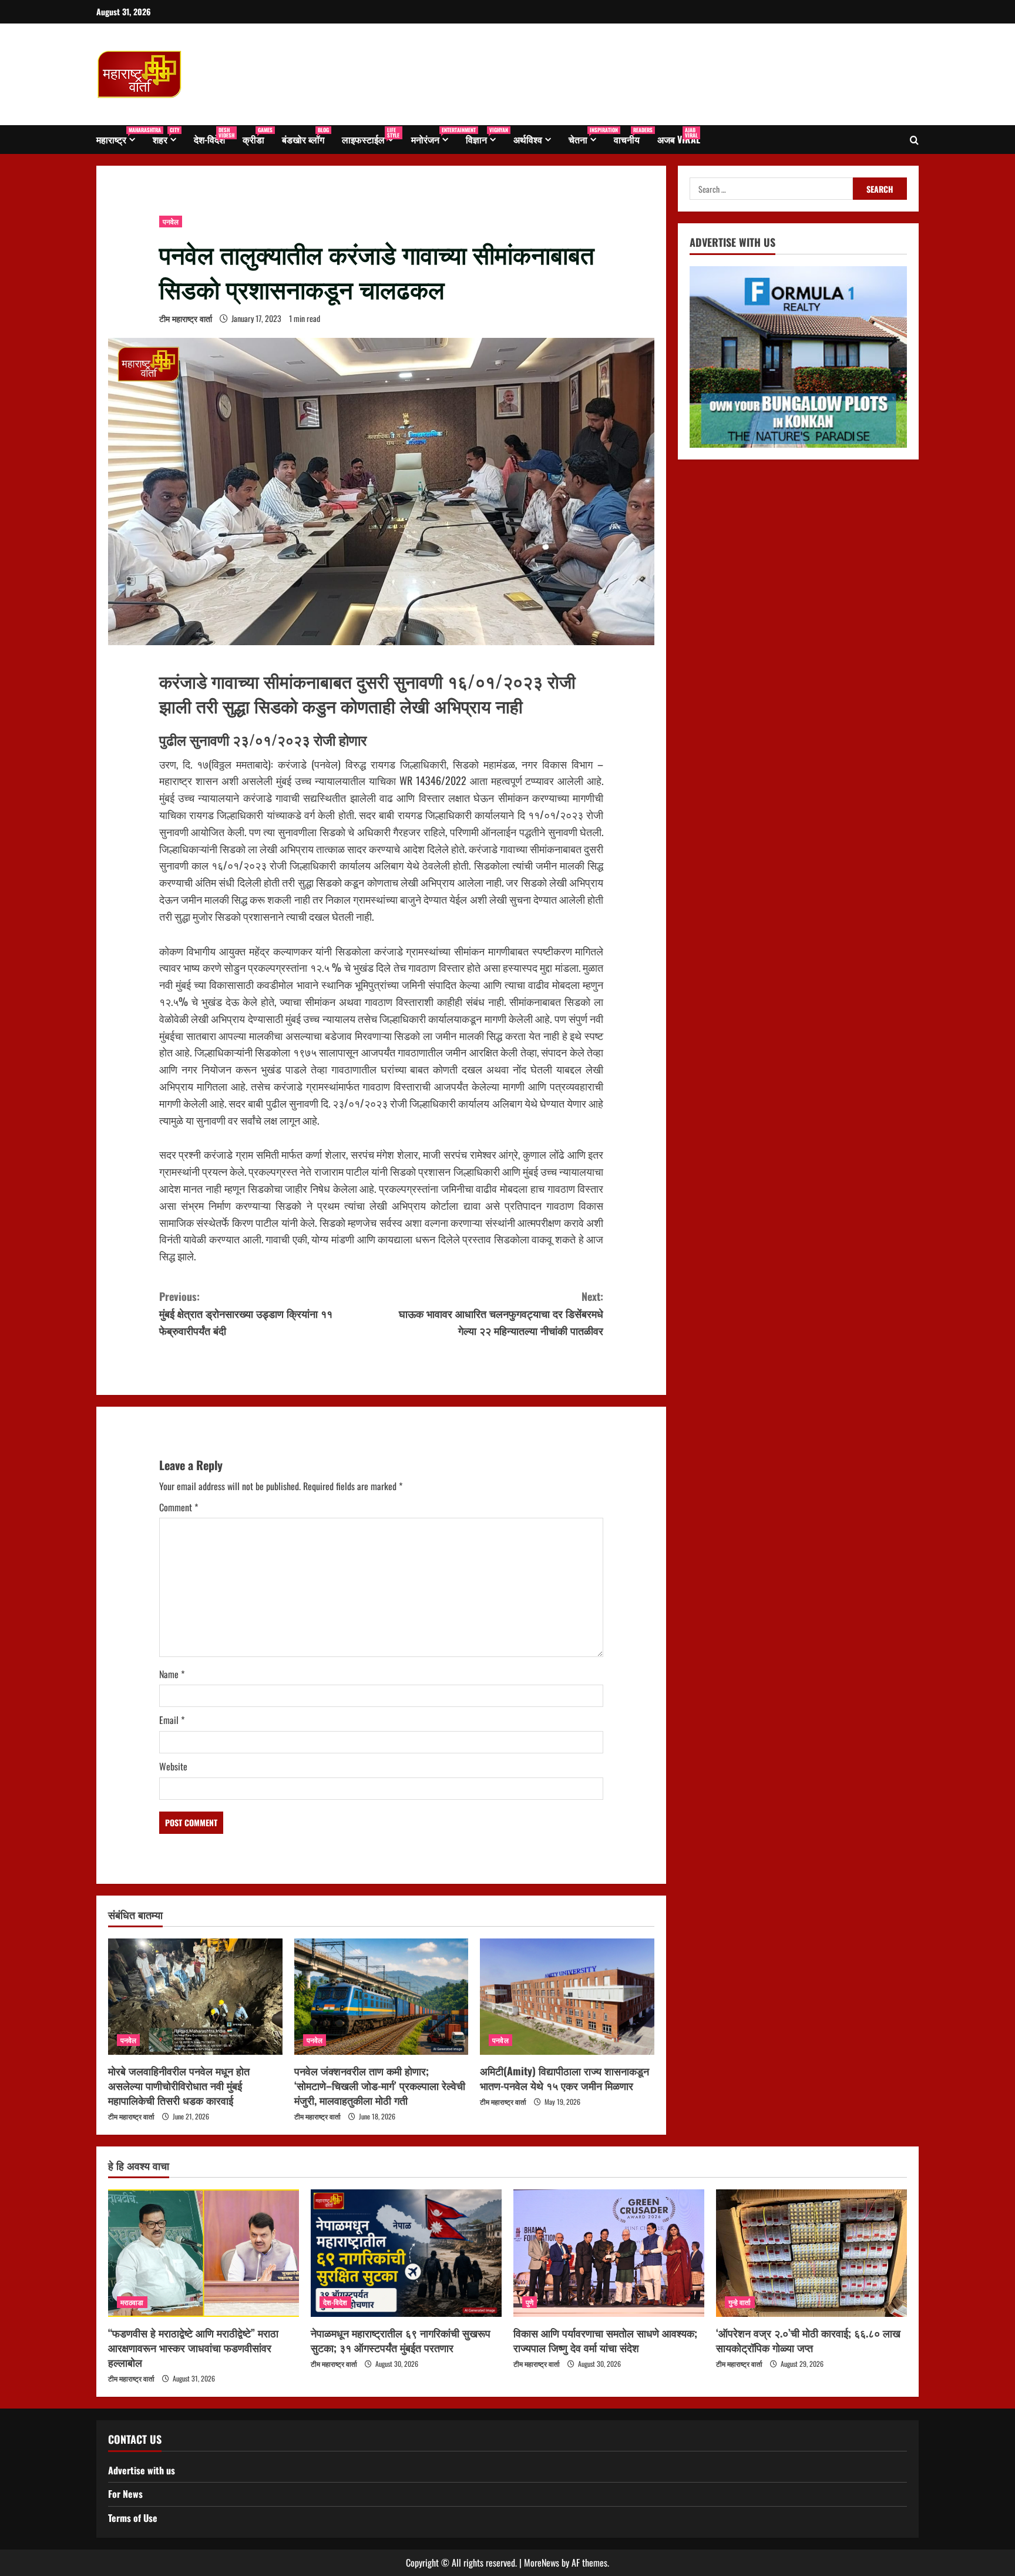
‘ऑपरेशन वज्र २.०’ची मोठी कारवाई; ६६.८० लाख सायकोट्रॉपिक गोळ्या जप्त (808, 2340)
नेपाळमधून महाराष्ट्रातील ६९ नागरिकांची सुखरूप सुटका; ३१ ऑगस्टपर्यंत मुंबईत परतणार (401, 2340)
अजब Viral (679, 136)
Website (173, 1766)
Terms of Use (133, 2518)
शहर (166, 136)
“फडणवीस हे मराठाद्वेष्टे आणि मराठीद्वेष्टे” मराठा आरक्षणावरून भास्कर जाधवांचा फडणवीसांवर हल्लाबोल (193, 2347)
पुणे (530, 2302)
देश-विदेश (214, 136)
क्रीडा (258, 136)
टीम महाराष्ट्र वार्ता (186, 318)
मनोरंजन (434, 136)
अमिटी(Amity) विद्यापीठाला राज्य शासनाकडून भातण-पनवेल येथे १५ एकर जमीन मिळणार (564, 2078)
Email (172, 1720)
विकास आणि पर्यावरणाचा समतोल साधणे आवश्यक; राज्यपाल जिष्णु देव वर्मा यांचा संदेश (605, 2340)
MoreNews (542, 2562)
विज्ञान (485, 136)
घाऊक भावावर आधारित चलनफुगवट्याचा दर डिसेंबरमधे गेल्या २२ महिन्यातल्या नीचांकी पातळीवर (501, 1313)
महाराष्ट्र (120, 136)
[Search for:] (771, 189)
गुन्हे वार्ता (740, 2302)
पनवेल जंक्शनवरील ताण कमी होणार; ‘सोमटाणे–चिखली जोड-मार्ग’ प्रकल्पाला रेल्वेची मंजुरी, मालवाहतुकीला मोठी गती (380, 2085)
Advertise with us (142, 2470)
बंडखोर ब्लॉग (305, 136)
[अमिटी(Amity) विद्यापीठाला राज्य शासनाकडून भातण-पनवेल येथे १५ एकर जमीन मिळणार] (567, 1997)
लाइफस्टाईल (371, 136)
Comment (179, 1507)
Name (172, 1674)
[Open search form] (914, 140)
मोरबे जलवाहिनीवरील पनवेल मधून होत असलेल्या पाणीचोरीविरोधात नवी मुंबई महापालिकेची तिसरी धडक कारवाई (179, 2085)
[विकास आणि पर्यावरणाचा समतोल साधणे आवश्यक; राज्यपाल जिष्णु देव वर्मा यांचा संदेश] (609, 2253)
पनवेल (171, 221)
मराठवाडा (132, 2302)
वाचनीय (631, 136)
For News (125, 2494)
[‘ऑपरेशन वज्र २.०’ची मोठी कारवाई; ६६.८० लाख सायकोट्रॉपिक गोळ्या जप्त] (811, 2253)
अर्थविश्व (528, 139)
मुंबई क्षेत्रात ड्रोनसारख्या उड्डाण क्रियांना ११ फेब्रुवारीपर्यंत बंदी (246, 1313)
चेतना (587, 136)
